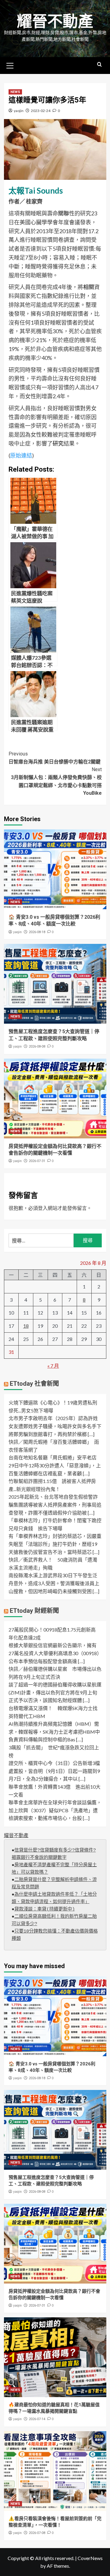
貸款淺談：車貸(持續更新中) (45, 1909)
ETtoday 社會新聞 (34, 1384)
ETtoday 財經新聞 (34, 1611)
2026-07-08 (37, 2533)
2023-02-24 (41, 111)
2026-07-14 (37, 2419)
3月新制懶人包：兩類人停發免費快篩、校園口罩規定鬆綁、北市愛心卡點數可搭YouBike (56, 781)
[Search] (99, 65)
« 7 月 (53, 1366)
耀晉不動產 (55, 21)
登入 (43, 1208)
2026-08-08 (37, 1047)
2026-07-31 (37, 1161)
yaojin (19, 111)
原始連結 (21, 455)
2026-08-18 (37, 932)
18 (26, 1326)
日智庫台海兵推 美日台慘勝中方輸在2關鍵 (55, 758)
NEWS (15, 92)
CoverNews (90, 2558)
